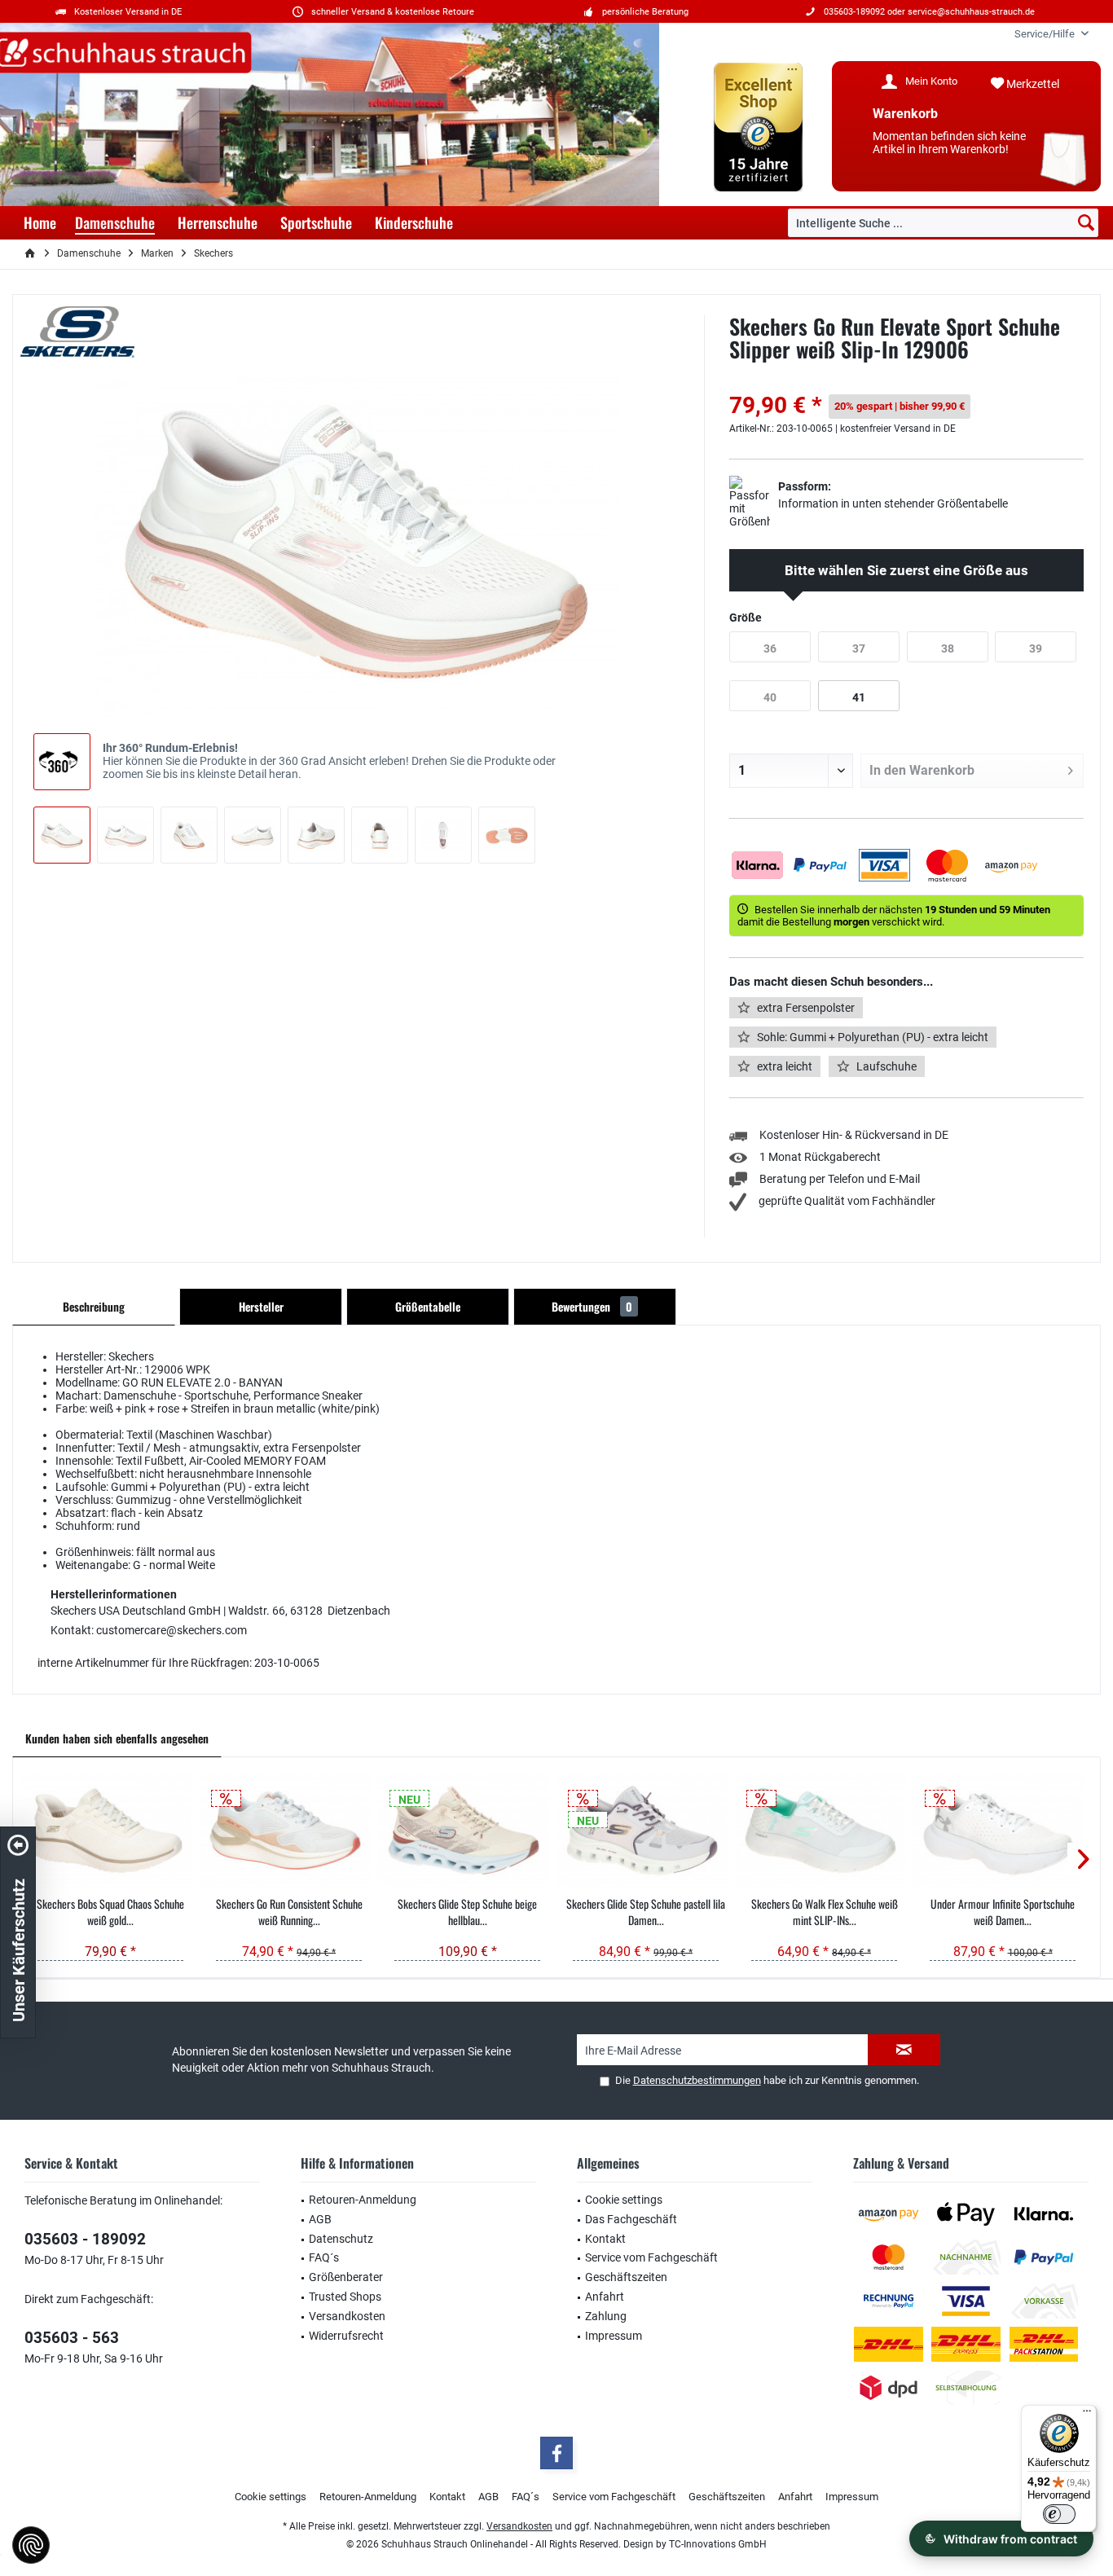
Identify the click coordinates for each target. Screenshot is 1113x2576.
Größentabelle (428, 1306)
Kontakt (605, 2239)
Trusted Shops (345, 2297)
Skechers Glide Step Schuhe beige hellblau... (467, 1912)
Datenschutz (341, 2239)
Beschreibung (94, 1306)
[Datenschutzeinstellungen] (31, 2545)
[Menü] (1087, 2415)
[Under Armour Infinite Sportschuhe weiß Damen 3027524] (1003, 1831)
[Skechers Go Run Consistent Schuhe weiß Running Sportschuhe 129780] (289, 1831)
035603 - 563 (72, 2338)
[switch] (1059, 2514)
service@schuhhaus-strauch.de (971, 12)
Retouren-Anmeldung (363, 2200)
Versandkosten (347, 2316)
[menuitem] (1045, 34)
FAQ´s (324, 2257)
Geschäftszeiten (626, 2277)
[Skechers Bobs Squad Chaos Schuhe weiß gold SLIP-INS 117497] (110, 1831)
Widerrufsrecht (346, 2336)
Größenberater (346, 2277)
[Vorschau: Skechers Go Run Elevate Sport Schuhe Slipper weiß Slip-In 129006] (62, 835)
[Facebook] (556, 2453)
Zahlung (606, 2316)
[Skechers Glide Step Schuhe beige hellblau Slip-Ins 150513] (467, 1831)
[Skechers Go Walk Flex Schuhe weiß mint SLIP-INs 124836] (824, 1831)
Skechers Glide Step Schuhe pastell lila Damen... (646, 1912)
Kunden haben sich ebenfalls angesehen (117, 1738)
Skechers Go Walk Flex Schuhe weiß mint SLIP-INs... (825, 1912)
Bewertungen (592, 1306)
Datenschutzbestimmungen (697, 2080)
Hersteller (261, 1306)
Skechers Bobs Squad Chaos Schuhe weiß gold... (110, 1912)
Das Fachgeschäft (631, 2219)
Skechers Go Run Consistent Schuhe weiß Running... (289, 1912)
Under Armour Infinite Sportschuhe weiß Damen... (1003, 1912)
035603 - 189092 (85, 2239)
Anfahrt (605, 2297)
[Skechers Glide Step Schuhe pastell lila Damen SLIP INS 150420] (646, 1831)
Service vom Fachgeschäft (651, 2257)
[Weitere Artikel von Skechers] (77, 332)
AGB (320, 2219)
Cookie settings (624, 2200)
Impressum (614, 2336)
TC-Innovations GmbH (718, 2544)
